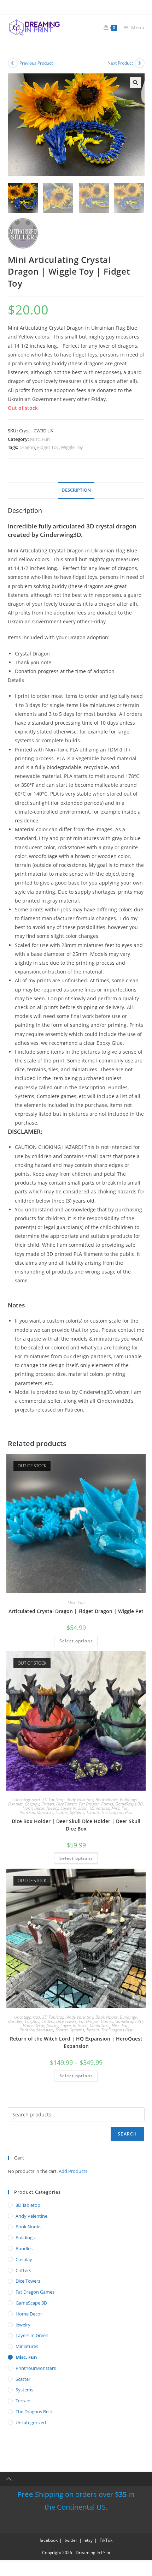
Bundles (15, 1804)
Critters (48, 1804)
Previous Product (36, 63)
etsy (89, 2540)
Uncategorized (27, 1800)
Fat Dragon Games (96, 1804)
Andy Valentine (80, 1800)
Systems (77, 1812)
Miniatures (100, 1808)
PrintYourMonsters (36, 1812)
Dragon (27, 447)
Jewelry (52, 1808)
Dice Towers (66, 1804)
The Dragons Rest (117, 1812)
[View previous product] (13, 63)
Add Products (73, 2171)
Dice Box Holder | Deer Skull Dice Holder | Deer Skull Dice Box (76, 1825)
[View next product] (140, 63)
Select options (76, 1641)
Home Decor (34, 1808)
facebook (49, 2540)
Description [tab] (76, 490)
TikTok (106, 2540)
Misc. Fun (40, 439)
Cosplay (32, 1804)
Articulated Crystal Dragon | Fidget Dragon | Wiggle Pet (76, 1611)
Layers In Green (74, 1808)
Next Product (120, 63)
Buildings (128, 1800)
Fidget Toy (48, 447)
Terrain (93, 1812)
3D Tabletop (53, 1800)
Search (127, 2134)
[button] (135, 83)
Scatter (62, 1812)
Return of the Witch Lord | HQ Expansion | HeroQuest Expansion (76, 2042)
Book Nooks (107, 1800)
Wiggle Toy (72, 447)
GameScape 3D (129, 1804)
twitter (71, 2540)
